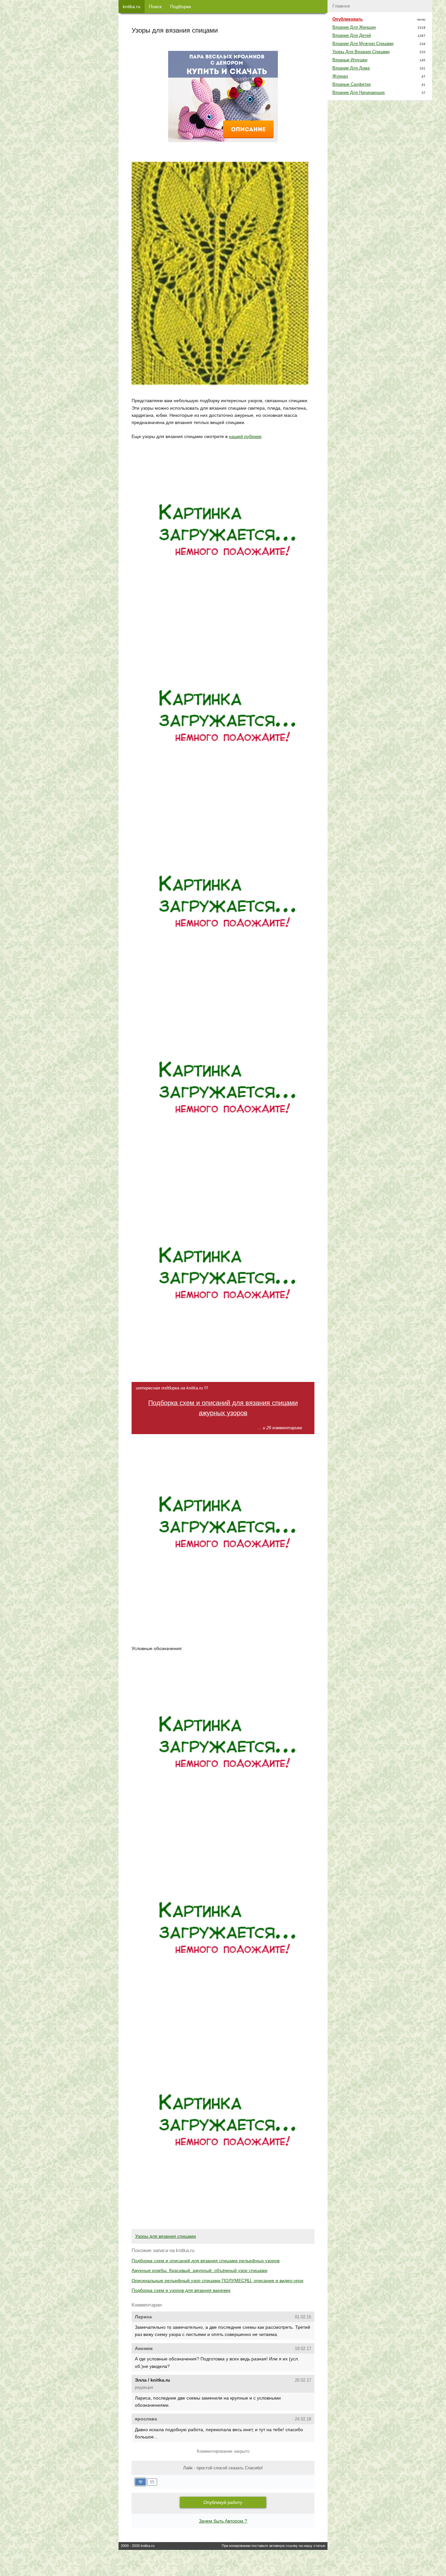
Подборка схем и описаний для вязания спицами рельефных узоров (206, 2261)
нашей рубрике (245, 436)
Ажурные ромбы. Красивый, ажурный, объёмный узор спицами (199, 2270)
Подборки (181, 7)
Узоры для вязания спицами (166, 2236)
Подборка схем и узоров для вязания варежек (181, 2290)
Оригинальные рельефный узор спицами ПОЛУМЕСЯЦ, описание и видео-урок (217, 2281)
